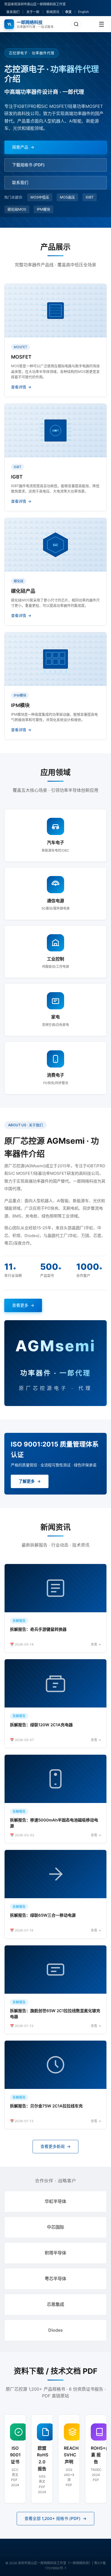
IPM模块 (44, 209)
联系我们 (13, 12)
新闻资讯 (53, 12)
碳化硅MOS (17, 209)
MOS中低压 (40, 197)
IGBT (90, 197)
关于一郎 (33, 12)
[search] (76, 24)
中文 (68, 12)
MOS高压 (67, 197)
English (84, 12)
